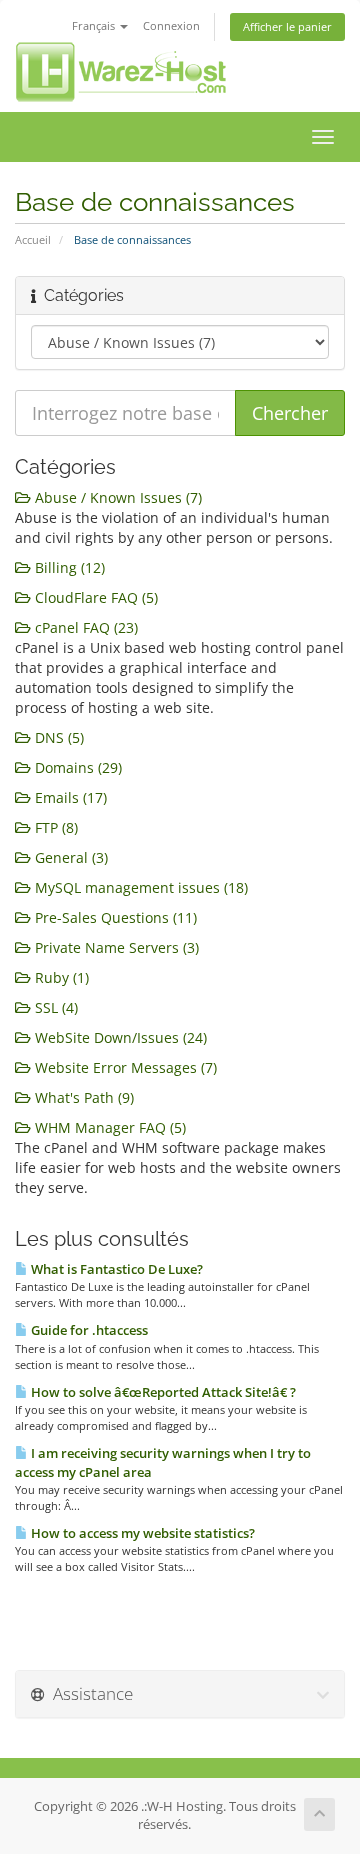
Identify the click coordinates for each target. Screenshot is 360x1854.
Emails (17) (69, 797)
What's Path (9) (82, 1097)
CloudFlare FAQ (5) (94, 597)
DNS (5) (57, 737)
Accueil (33, 239)
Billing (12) (68, 567)
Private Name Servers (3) (115, 947)
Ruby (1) (60, 977)
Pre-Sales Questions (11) (114, 917)
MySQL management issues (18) (139, 887)
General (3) (69, 857)
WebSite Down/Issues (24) (119, 1037)
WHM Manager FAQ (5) (108, 1127)
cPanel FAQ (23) (84, 627)
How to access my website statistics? (141, 1533)
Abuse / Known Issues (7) (116, 497)
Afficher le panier (287, 26)
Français (95, 25)
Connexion (171, 25)
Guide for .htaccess (88, 1330)
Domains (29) (76, 767)
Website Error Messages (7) (124, 1067)
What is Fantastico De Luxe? (115, 1269)
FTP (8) (54, 827)
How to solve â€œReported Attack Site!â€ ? (162, 1392)
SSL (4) (54, 1007)
